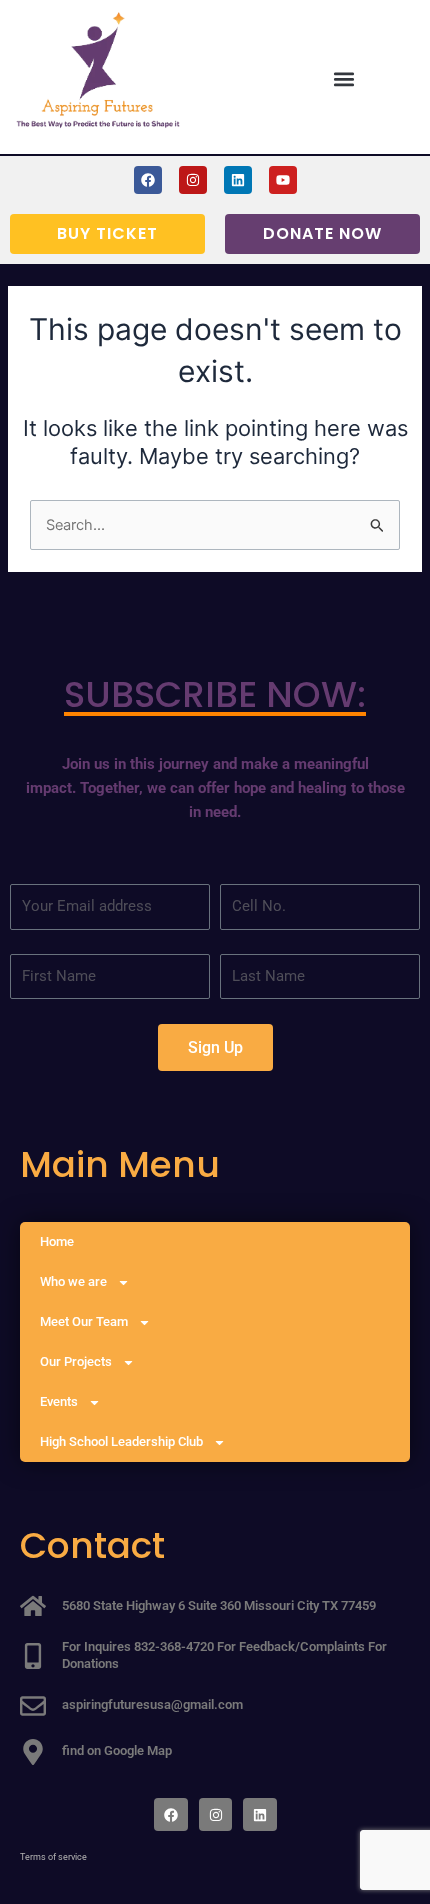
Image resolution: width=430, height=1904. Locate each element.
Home (57, 1241)
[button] (344, 78)
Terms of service (53, 1857)
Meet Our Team (84, 1321)
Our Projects (76, 1361)
